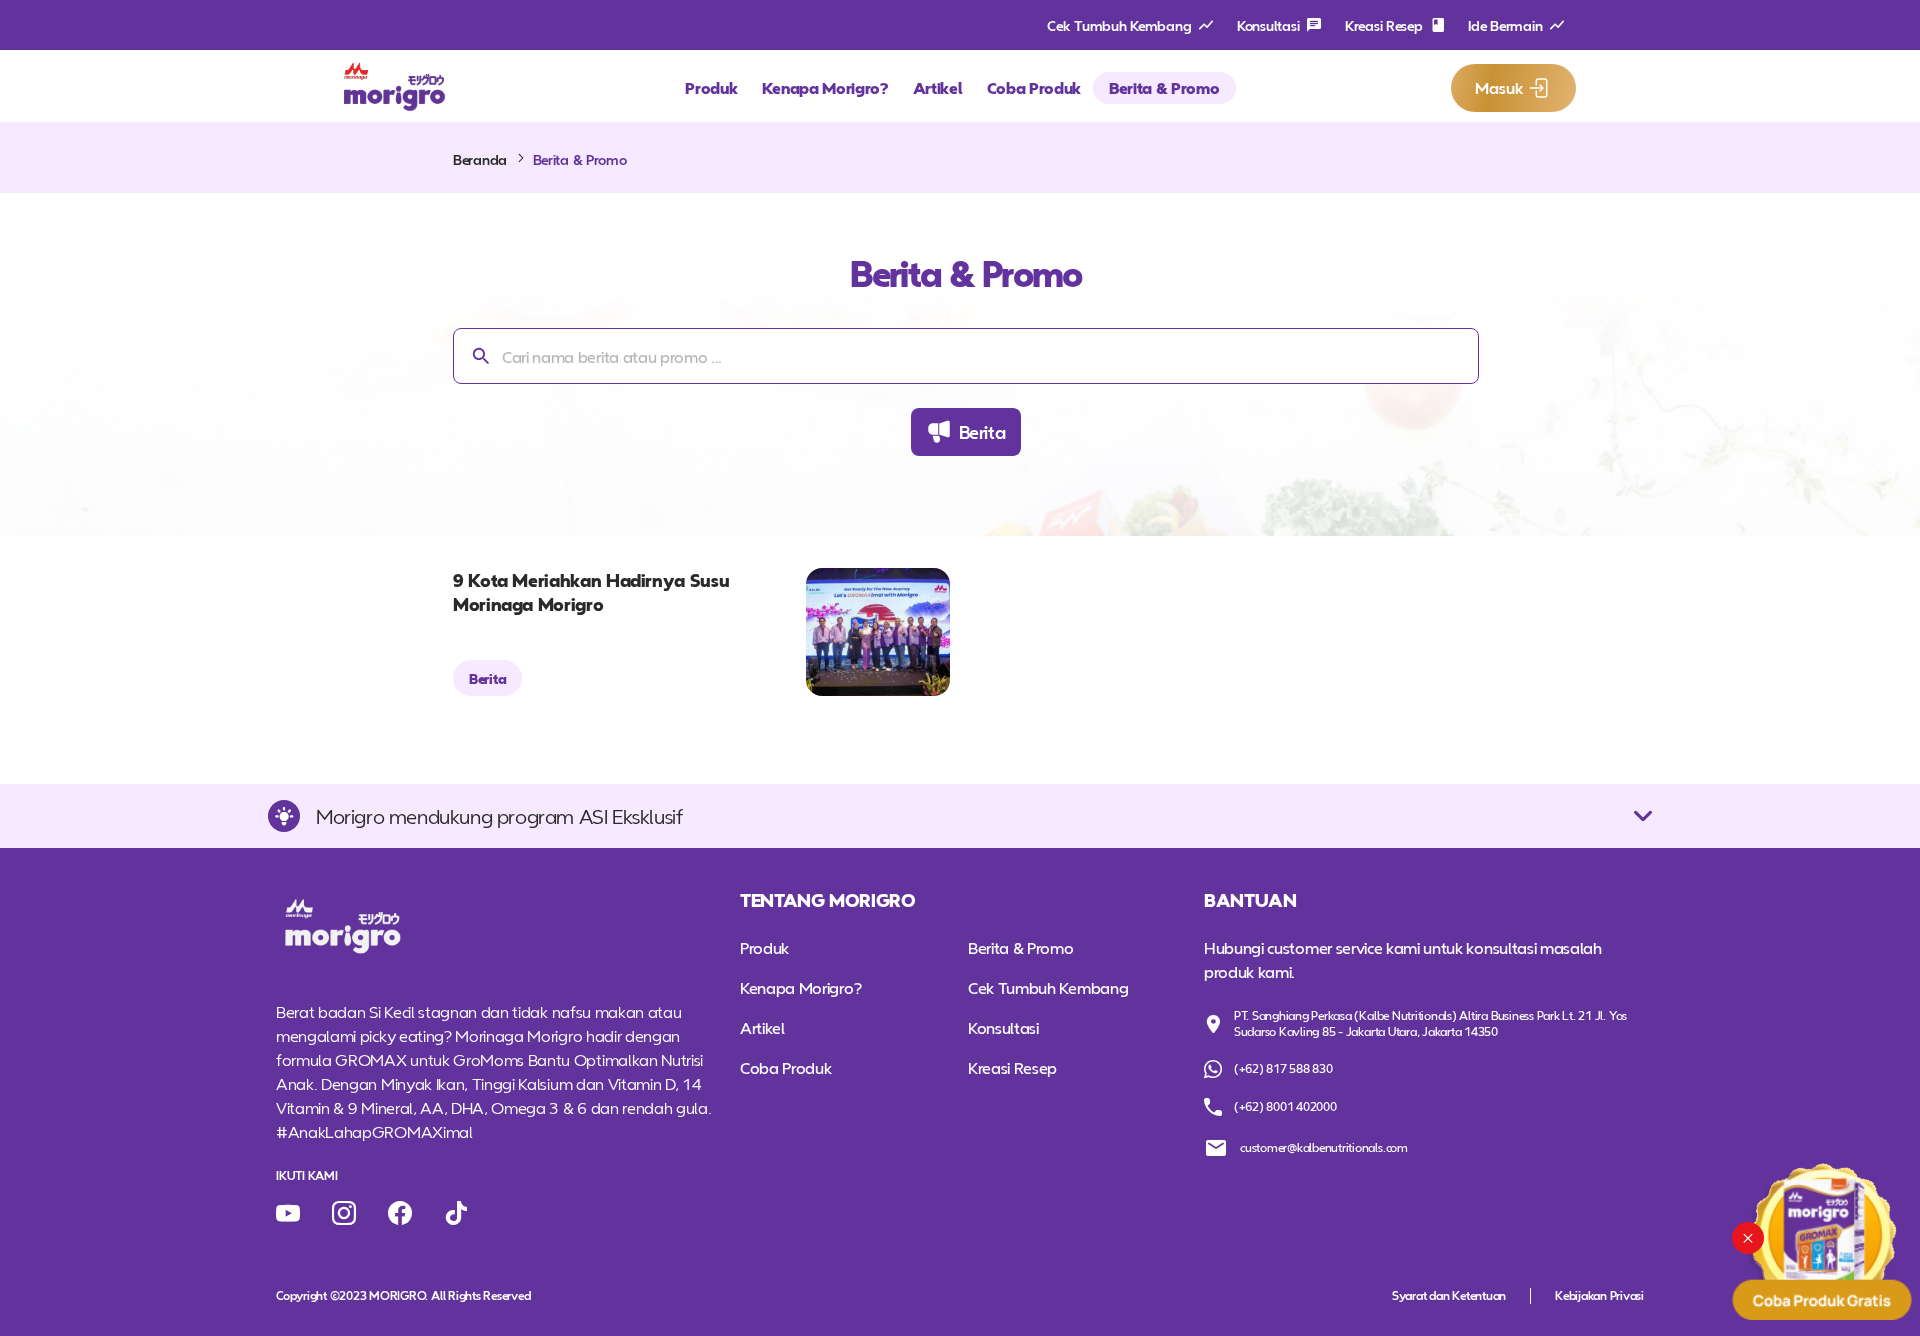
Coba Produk (1034, 87)
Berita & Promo (1164, 87)
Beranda (480, 159)
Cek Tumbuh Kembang (1119, 25)
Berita (982, 431)
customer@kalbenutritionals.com (1324, 1147)
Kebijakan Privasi (1599, 1295)
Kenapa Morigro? (825, 87)
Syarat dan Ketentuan (1449, 1295)
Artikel (938, 87)
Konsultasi (1268, 25)
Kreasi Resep (1384, 25)
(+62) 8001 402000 (1285, 1106)
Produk (711, 87)
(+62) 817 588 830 (1283, 1068)
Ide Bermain (1505, 25)
